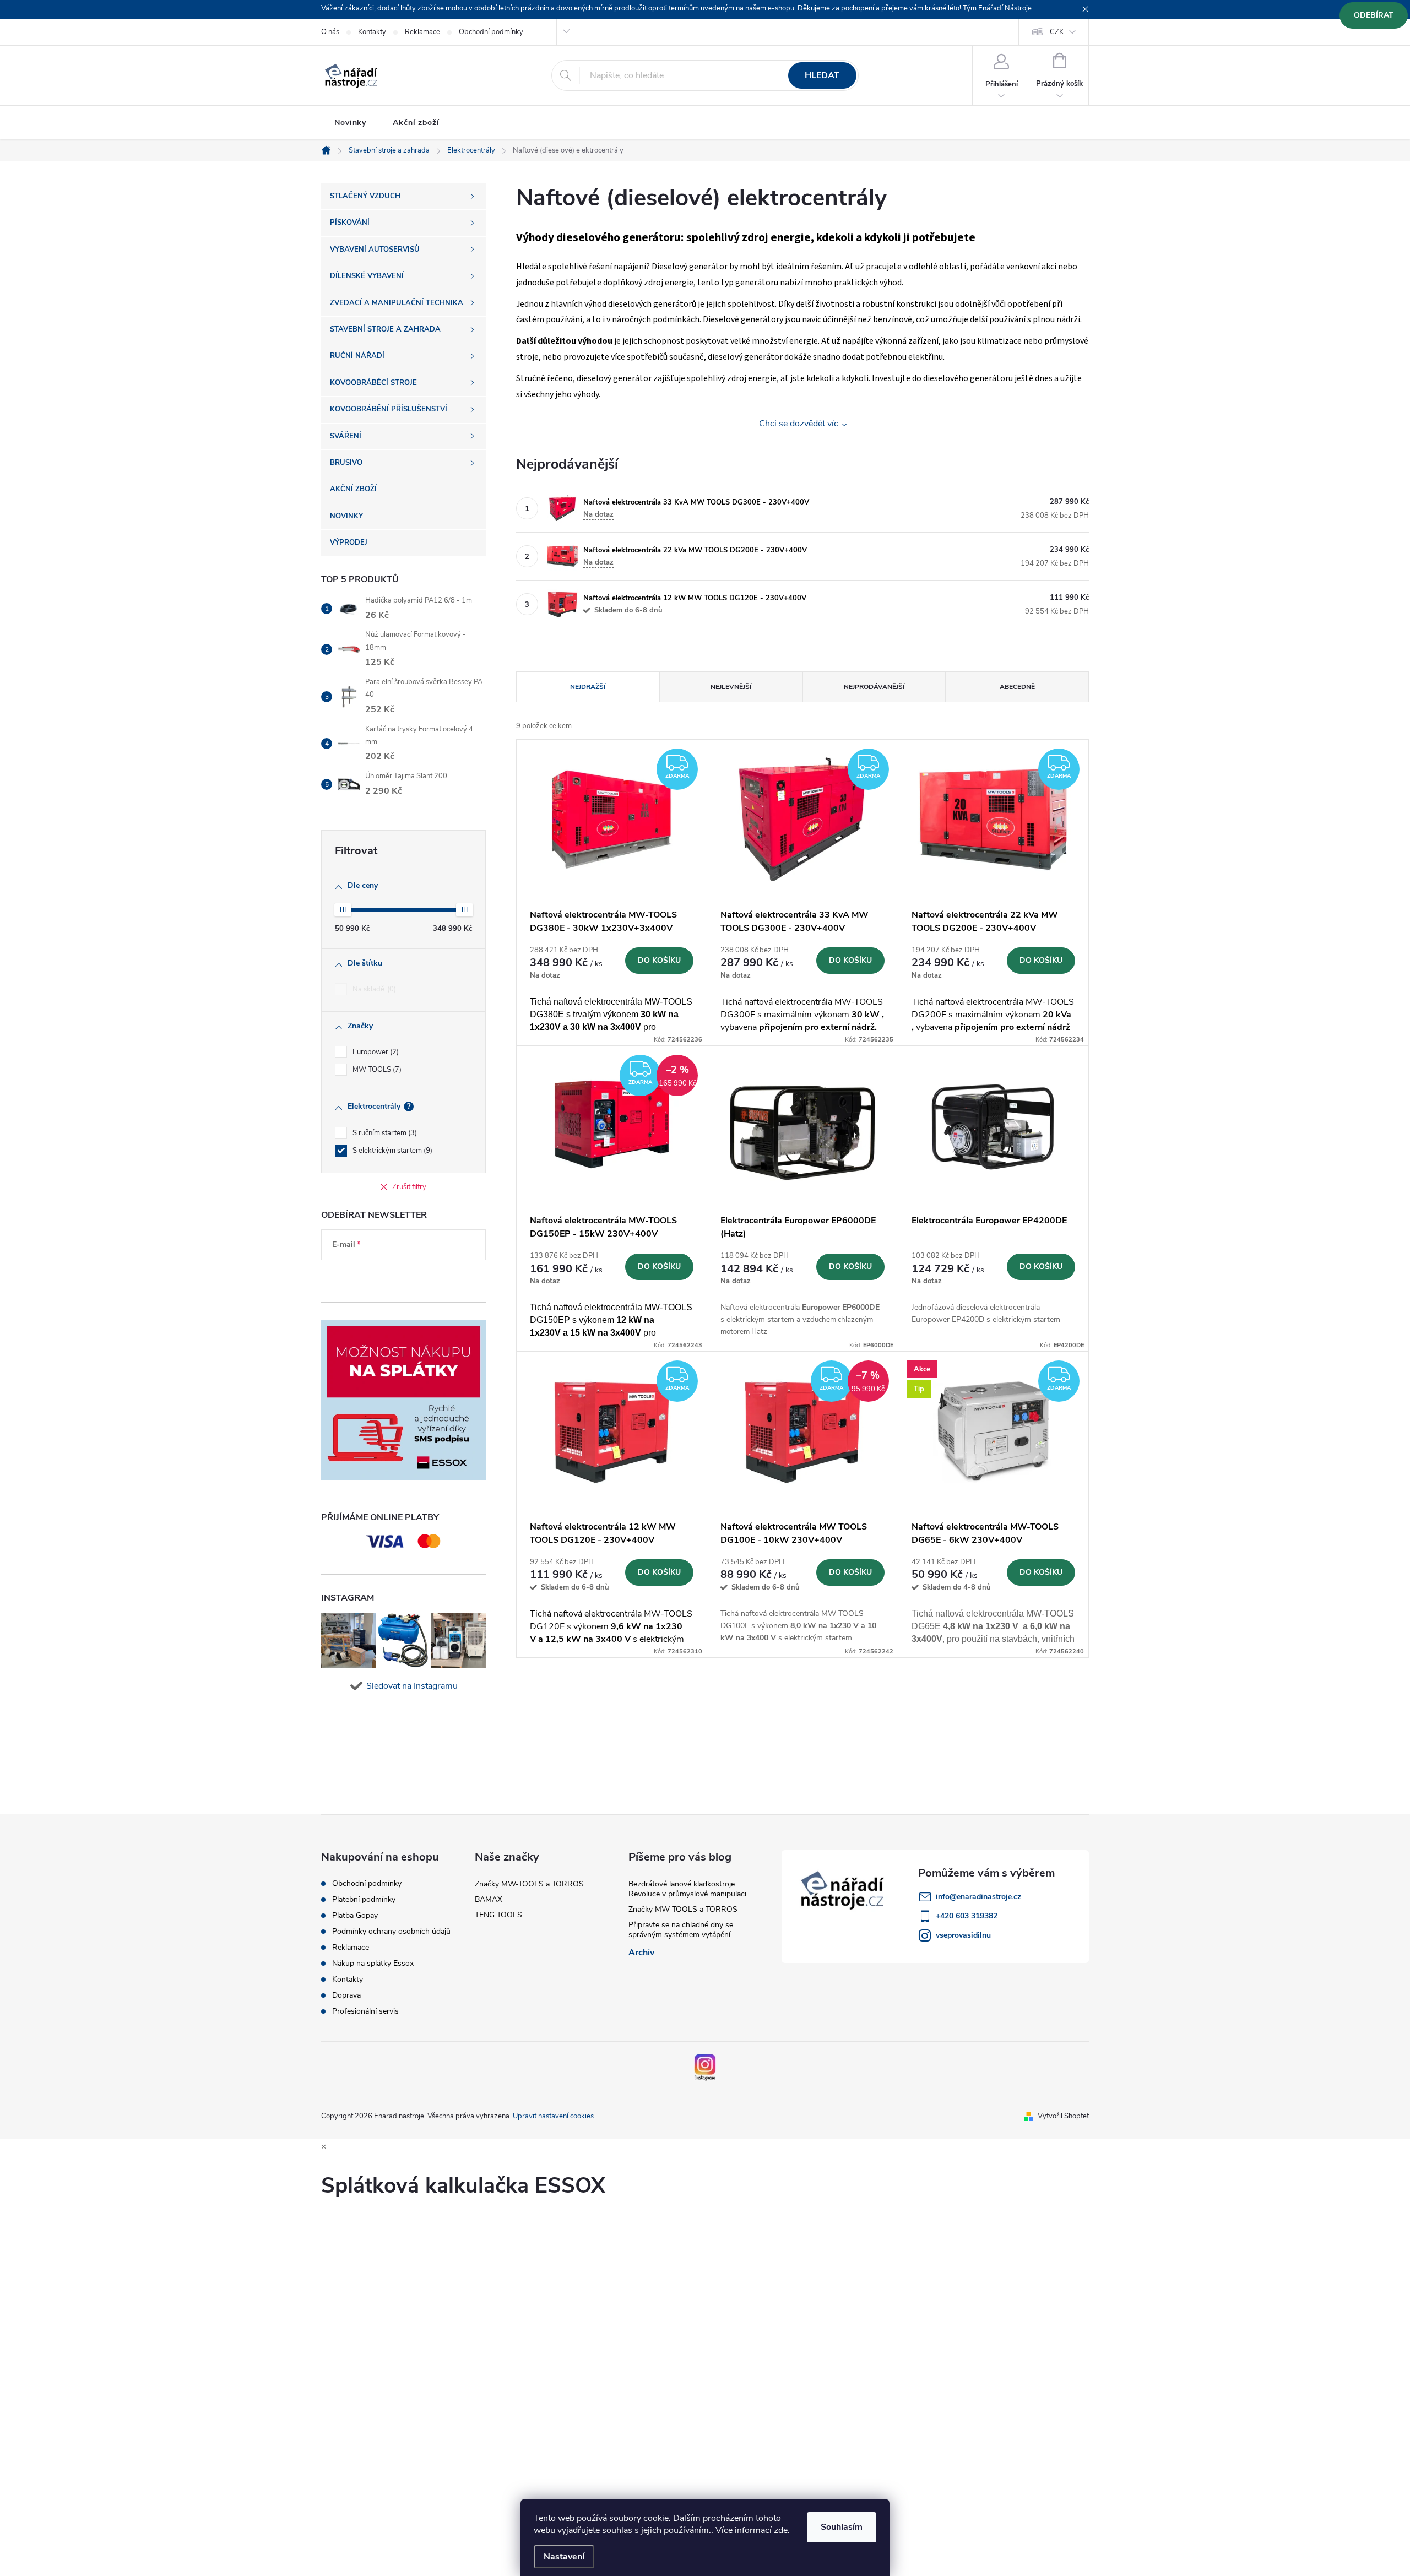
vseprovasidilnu (963, 1935)
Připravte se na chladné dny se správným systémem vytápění (681, 1930)
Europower (375, 1052)
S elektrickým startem (391, 1151)
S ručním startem (384, 1133)
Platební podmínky (364, 1900)
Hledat (822, 75)
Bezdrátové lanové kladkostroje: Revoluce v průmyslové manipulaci (687, 1889)
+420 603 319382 (967, 1916)
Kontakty (372, 32)
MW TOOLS (376, 1070)
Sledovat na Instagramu (412, 1686)
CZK (1057, 32)
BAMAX (489, 1899)
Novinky (350, 123)
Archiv (641, 1953)
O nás (330, 32)
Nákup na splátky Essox (373, 1964)
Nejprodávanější (874, 687)
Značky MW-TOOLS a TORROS (529, 1884)
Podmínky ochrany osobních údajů (391, 1932)
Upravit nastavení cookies (553, 2116)
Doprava (346, 1995)
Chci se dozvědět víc (799, 424)
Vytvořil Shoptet (1063, 2116)
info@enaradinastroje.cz (978, 1897)
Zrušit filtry (409, 1187)
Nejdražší (588, 687)
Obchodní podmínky (491, 32)
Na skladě (373, 989)
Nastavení (564, 2557)
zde (781, 2530)
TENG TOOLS (498, 1915)
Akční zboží (416, 123)
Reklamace (422, 32)
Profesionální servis (365, 2011)
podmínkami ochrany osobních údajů (394, 1278)
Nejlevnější (731, 687)
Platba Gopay (355, 1916)
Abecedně (1017, 687)
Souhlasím (842, 2527)
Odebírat (1374, 15)
